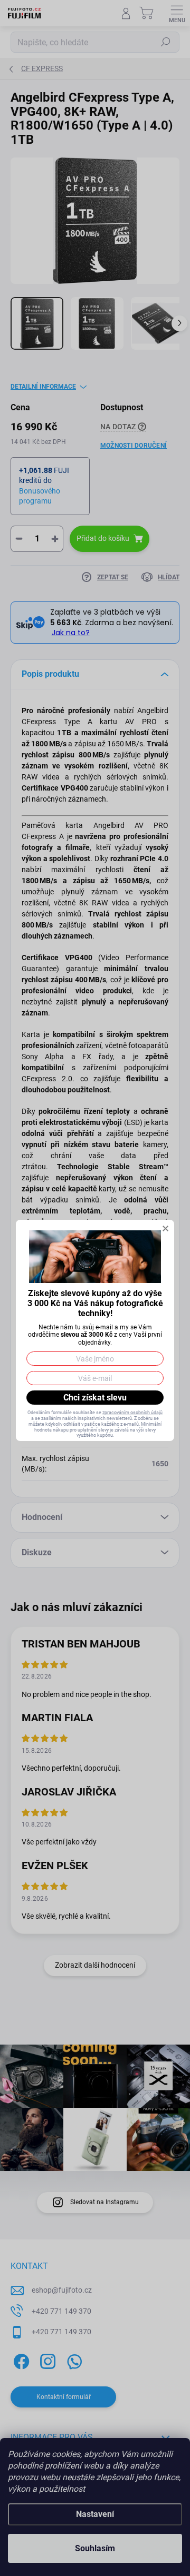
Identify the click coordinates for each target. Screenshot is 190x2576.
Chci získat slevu (95, 1398)
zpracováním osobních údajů (132, 1413)
